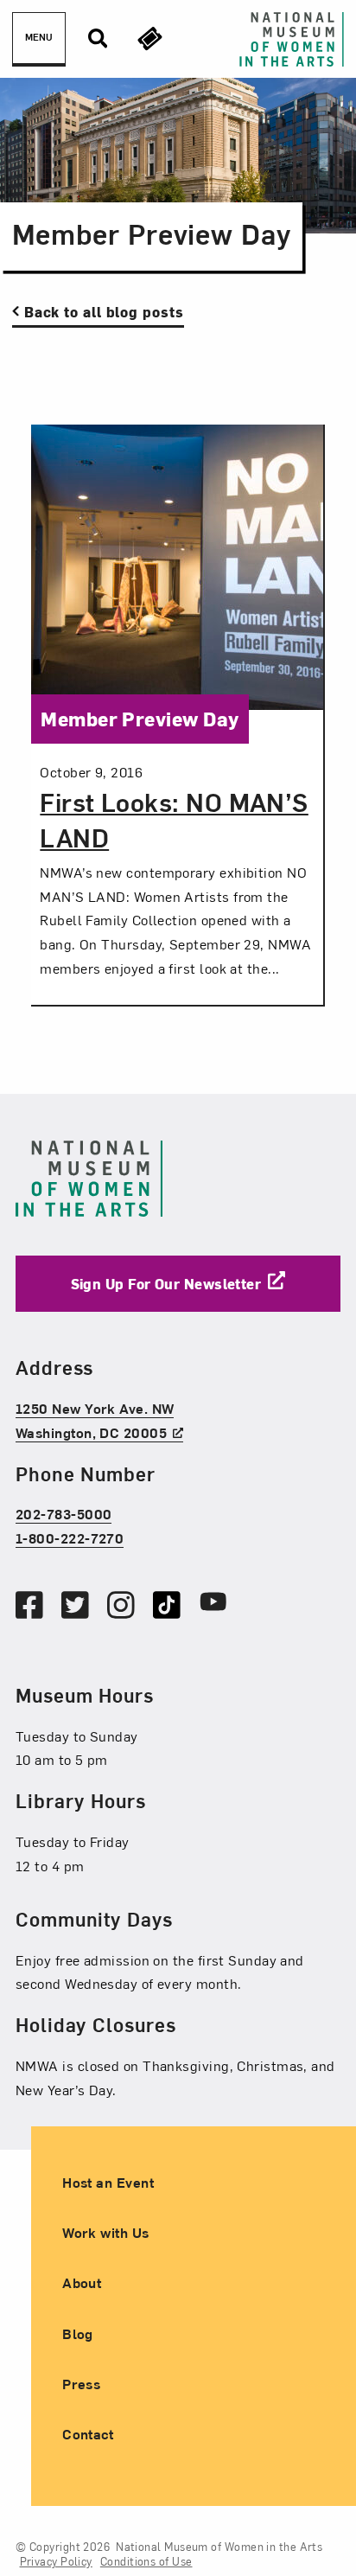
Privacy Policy (56, 2561)
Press (81, 2383)
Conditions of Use (146, 2561)
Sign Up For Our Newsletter (166, 1283)
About (82, 2282)
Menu (39, 37)
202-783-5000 (64, 1513)
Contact (88, 2433)
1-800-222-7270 (70, 1537)
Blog (78, 2333)
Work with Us (105, 2232)
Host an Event (108, 2182)
